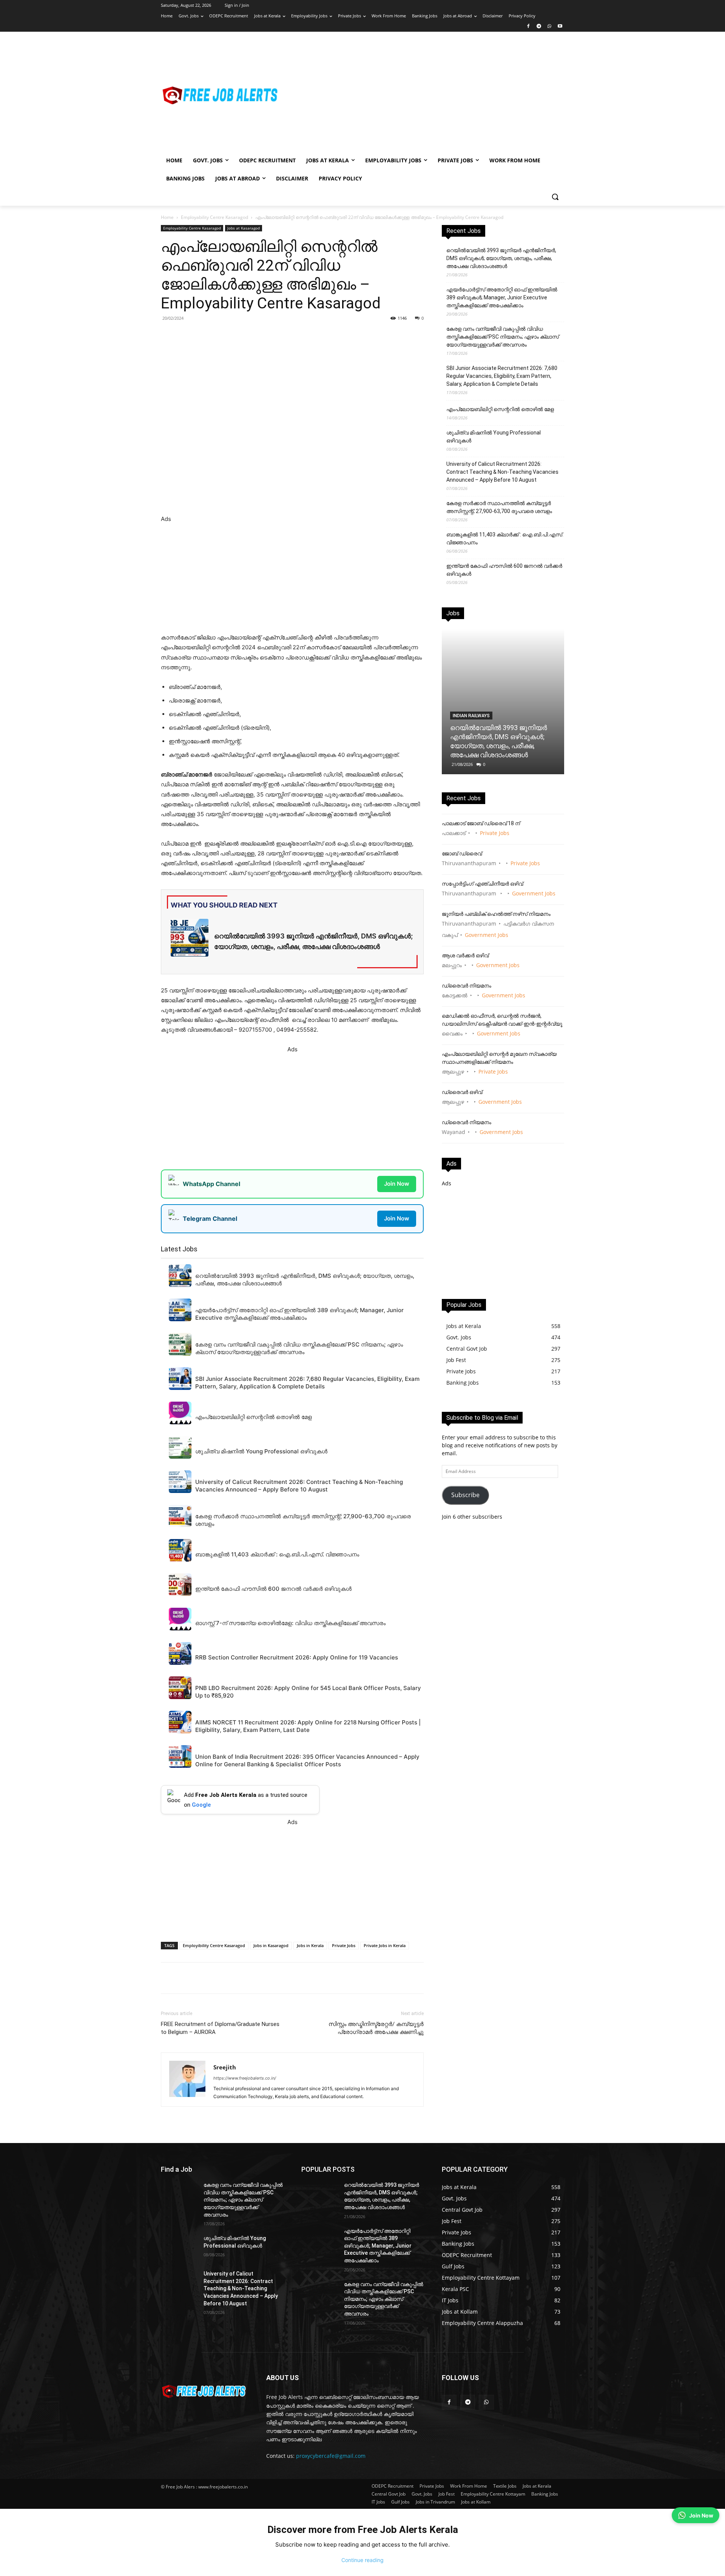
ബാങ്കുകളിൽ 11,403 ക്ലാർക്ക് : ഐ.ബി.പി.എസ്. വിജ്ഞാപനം (505, 538)
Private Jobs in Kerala (385, 1945)
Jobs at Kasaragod (244, 228)
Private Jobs (344, 1945)
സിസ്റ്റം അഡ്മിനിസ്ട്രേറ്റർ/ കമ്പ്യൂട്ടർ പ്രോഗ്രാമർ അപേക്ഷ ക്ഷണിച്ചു (376, 2028)
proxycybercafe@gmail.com (331, 2456)
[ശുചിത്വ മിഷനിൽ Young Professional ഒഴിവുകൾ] (179, 2248)
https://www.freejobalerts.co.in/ (245, 2078)
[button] (555, 197)
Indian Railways (471, 716)
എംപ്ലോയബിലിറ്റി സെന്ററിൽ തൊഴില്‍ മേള (500, 409)
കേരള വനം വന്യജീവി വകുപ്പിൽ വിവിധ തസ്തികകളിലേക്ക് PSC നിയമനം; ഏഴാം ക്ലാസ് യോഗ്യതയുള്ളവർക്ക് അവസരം (503, 337)
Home (167, 217)
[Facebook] (528, 27)
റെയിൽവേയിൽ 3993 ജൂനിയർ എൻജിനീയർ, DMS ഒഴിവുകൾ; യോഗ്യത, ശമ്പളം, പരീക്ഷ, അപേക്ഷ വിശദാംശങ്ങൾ (501, 258)
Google (201, 1805)
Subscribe (465, 1495)
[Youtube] (560, 27)
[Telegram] (539, 27)
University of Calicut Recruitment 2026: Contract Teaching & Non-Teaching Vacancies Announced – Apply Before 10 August (502, 472)
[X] (265, 335)
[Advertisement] (423, 95)
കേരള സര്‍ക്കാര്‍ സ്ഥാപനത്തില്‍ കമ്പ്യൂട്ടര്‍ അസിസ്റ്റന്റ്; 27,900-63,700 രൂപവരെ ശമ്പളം (499, 507)
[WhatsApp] (549, 27)
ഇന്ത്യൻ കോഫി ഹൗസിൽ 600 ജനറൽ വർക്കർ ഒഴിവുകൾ (504, 570)
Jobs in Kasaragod (271, 1945)
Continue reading (362, 2560)
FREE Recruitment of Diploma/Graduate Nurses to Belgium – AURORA (220, 2028)
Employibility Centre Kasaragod (214, 1945)
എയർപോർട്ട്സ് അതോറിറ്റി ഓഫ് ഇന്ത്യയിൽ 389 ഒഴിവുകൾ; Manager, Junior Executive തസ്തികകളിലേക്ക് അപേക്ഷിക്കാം (502, 297)
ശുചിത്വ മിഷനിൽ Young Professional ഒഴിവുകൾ (494, 437)
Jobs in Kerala (310, 1945)
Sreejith (225, 2067)
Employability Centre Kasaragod (214, 217)
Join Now (397, 1184)
